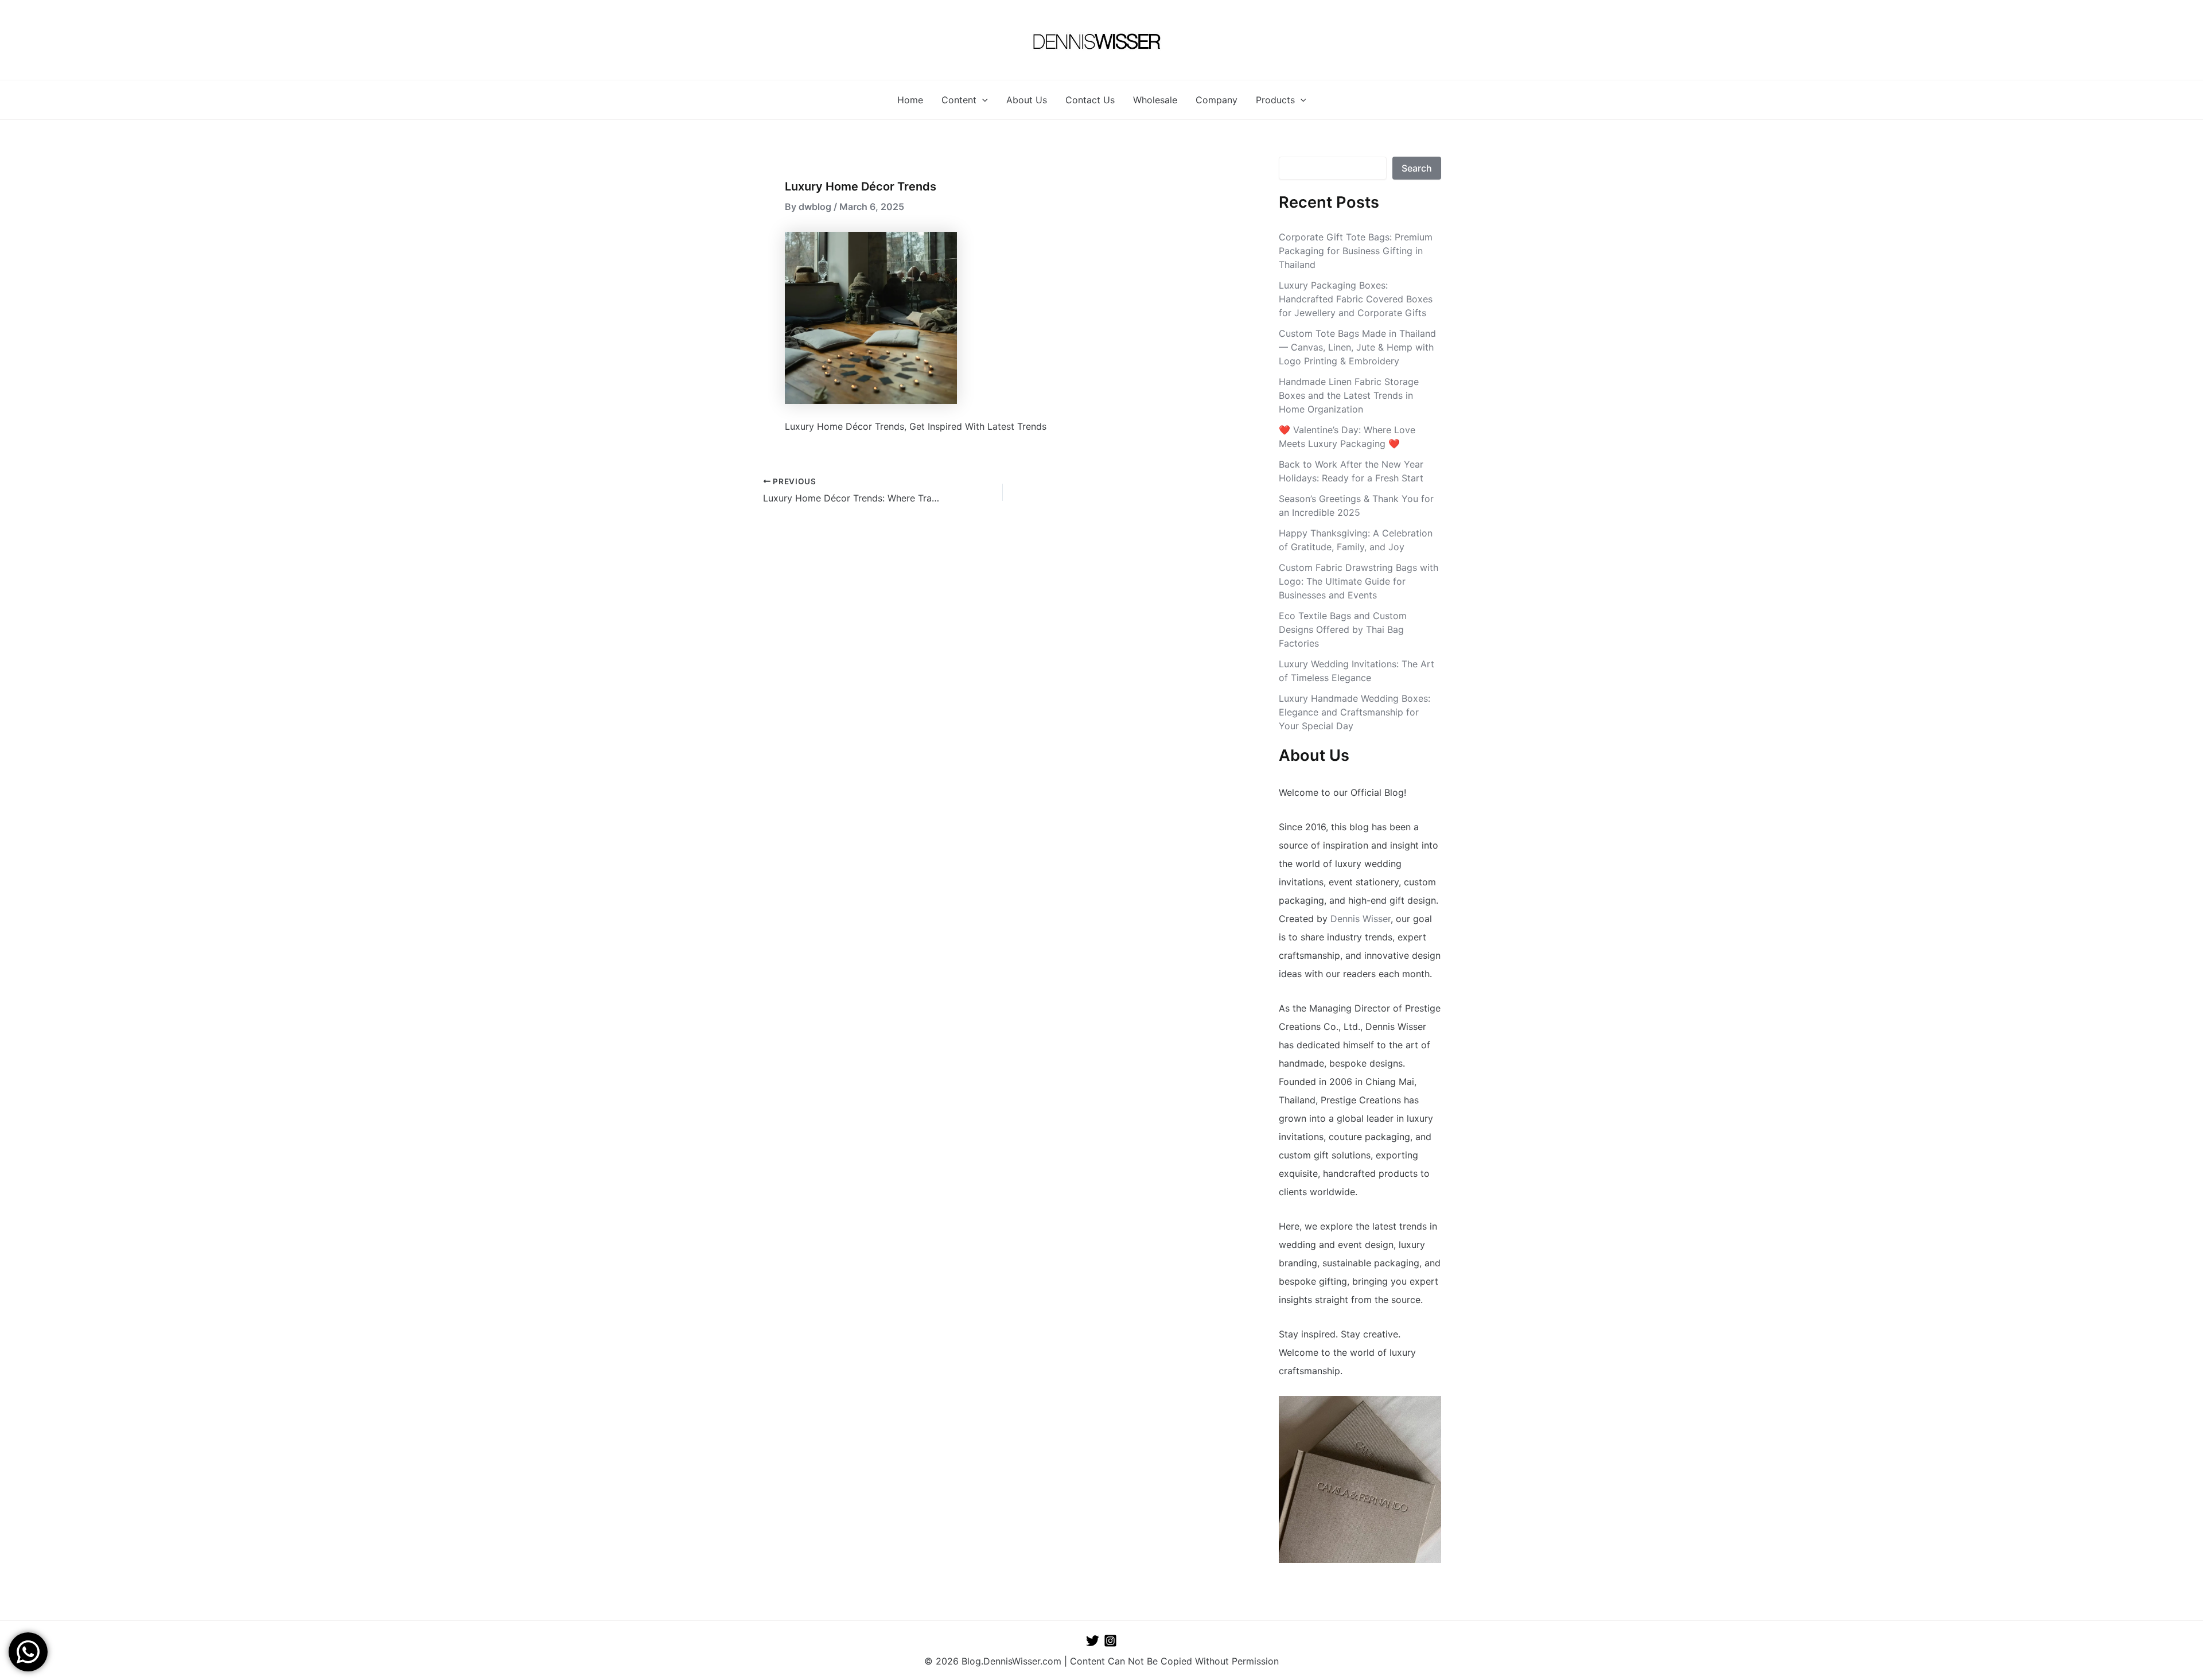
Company (1217, 100)
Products (1275, 100)
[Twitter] (1093, 1641)
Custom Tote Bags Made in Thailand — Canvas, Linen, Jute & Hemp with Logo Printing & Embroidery (1357, 347)
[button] (982, 100)
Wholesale (1155, 100)
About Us (1027, 100)
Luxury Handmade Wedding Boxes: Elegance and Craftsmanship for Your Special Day (1355, 712)
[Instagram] (1110, 1641)
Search (1417, 168)
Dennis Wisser (1361, 919)
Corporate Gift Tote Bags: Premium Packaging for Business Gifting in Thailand (1356, 251)
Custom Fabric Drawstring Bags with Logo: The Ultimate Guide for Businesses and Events (1359, 581)
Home (910, 100)
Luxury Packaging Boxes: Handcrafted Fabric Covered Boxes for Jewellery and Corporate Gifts (1356, 299)
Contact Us (1090, 100)
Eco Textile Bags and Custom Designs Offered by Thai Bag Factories (1343, 629)
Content (959, 100)
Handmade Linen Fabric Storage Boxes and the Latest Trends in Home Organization (1349, 395)
